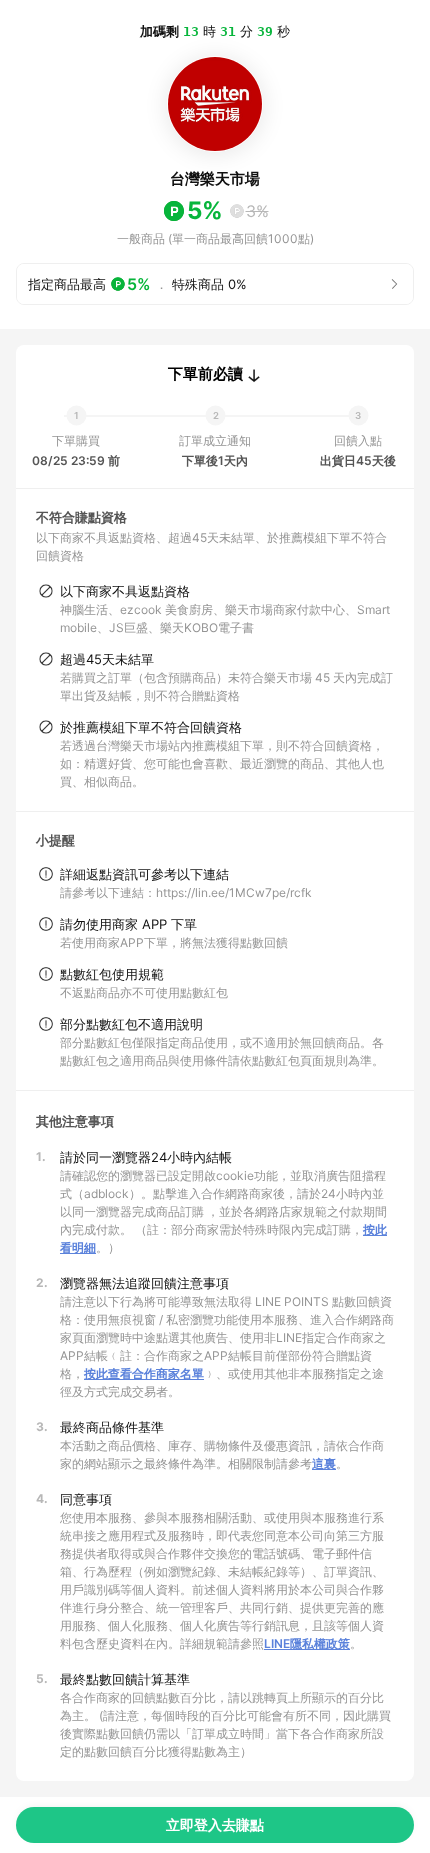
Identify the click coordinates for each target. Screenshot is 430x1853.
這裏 (324, 1463)
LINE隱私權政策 (307, 1643)
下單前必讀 (205, 374)
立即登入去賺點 (215, 1824)
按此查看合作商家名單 (144, 1373)
